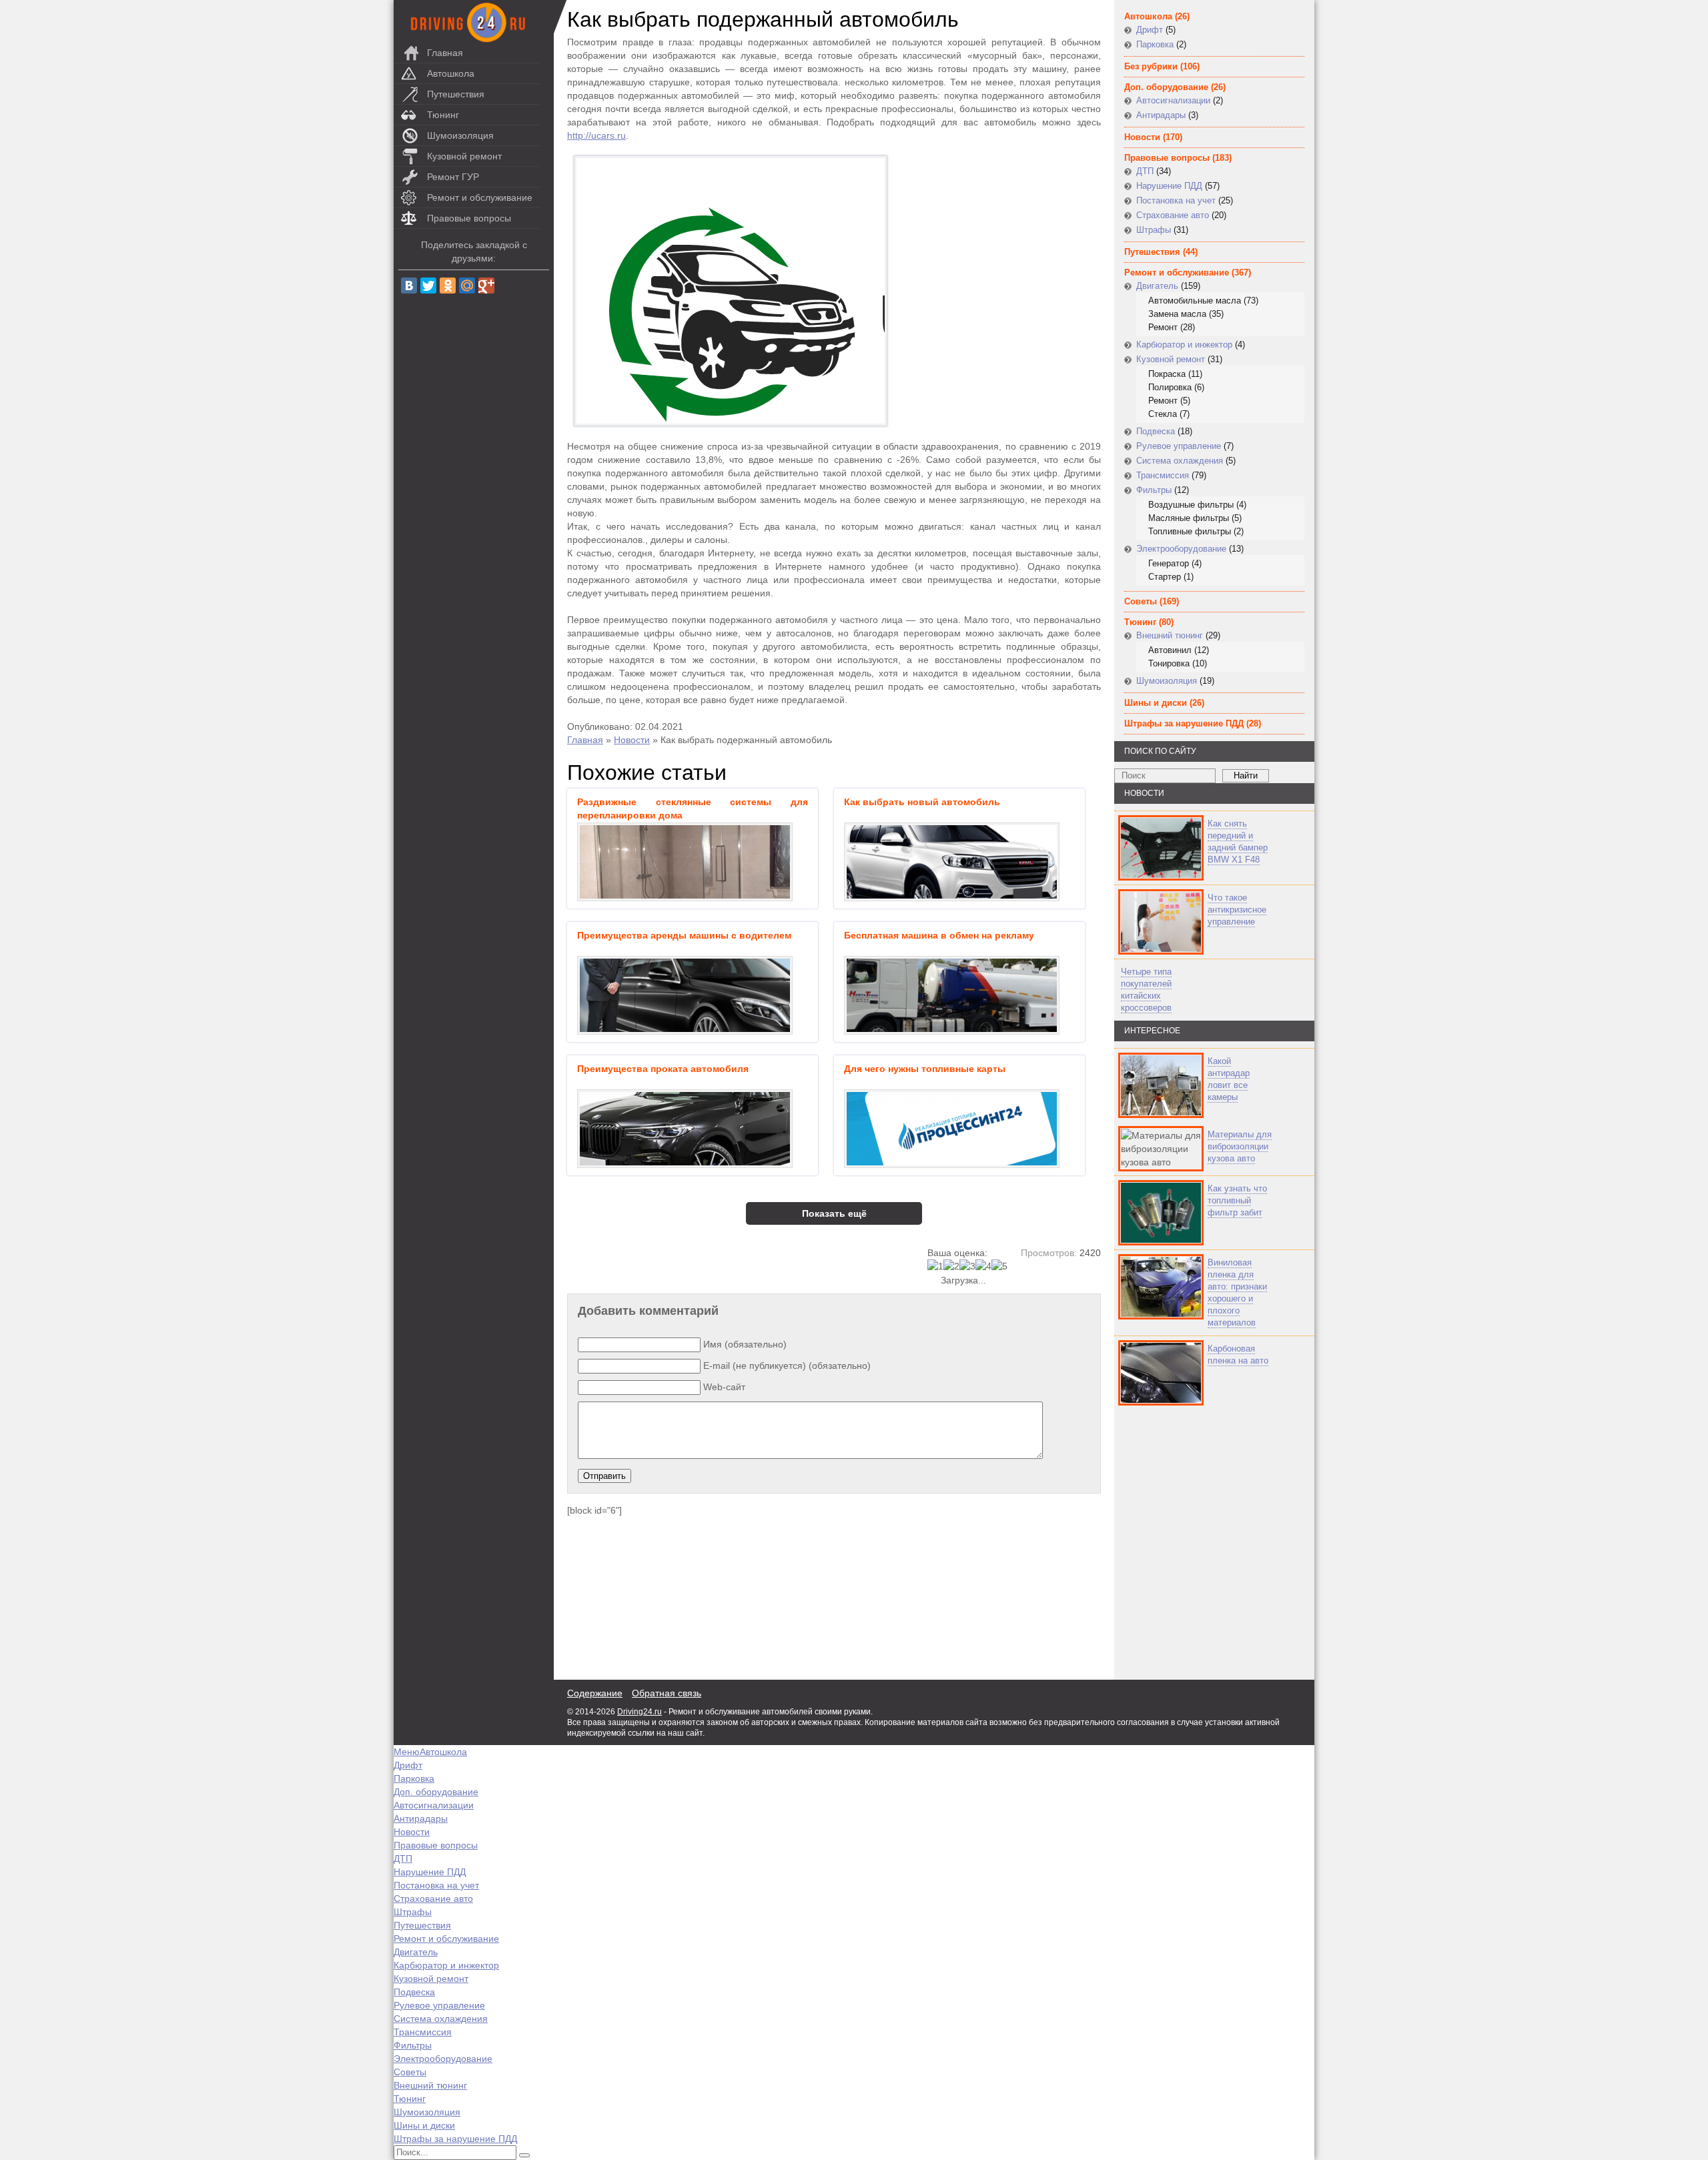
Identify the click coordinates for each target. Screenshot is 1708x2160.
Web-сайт (724, 1387)
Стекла (1163, 414)
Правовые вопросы (469, 218)
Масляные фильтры (1189, 518)
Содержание (595, 1693)
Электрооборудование (1181, 549)
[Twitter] (428, 286)
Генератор (1169, 563)
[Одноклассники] (448, 286)
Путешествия (456, 94)
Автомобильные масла (1195, 301)
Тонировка (1169, 663)
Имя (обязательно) (745, 1344)
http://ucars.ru (596, 135)
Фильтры (1154, 490)
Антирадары (1161, 115)
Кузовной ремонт (464, 156)
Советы (1141, 601)
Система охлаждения (1180, 461)
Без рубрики (1151, 66)
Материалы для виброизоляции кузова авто (1240, 1146)
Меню (407, 1752)
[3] (967, 1266)
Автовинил (1170, 650)
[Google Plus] (486, 286)
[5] (999, 1266)
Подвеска (1156, 431)
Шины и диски (1156, 703)
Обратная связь (667, 1693)
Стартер (1165, 577)
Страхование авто (1173, 215)
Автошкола (451, 73)
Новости (632, 740)
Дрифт (1150, 30)
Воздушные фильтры (1191, 505)
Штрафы (1154, 230)
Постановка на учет (1176, 200)
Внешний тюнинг (1170, 635)
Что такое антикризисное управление (1237, 910)
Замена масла (1177, 314)
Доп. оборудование (1166, 87)
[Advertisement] (1194, 1543)
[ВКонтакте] (409, 286)
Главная (445, 53)
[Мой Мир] (467, 286)
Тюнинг (443, 115)
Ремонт (1163, 327)
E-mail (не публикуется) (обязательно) (787, 1366)
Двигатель (1157, 286)
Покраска (1167, 374)
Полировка (1170, 387)
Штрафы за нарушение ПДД (1184, 723)
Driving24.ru (639, 1712)
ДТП (1145, 171)
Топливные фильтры (1190, 531)
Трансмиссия (1163, 475)
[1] (935, 1266)
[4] (983, 1266)
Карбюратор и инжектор (1184, 345)
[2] (951, 1266)
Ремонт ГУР (453, 177)
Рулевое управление (1179, 446)
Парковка (1155, 44)
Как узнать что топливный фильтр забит (1237, 1200)
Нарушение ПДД (1169, 186)
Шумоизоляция (460, 135)
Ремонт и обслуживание (480, 197)
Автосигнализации (1173, 100)
